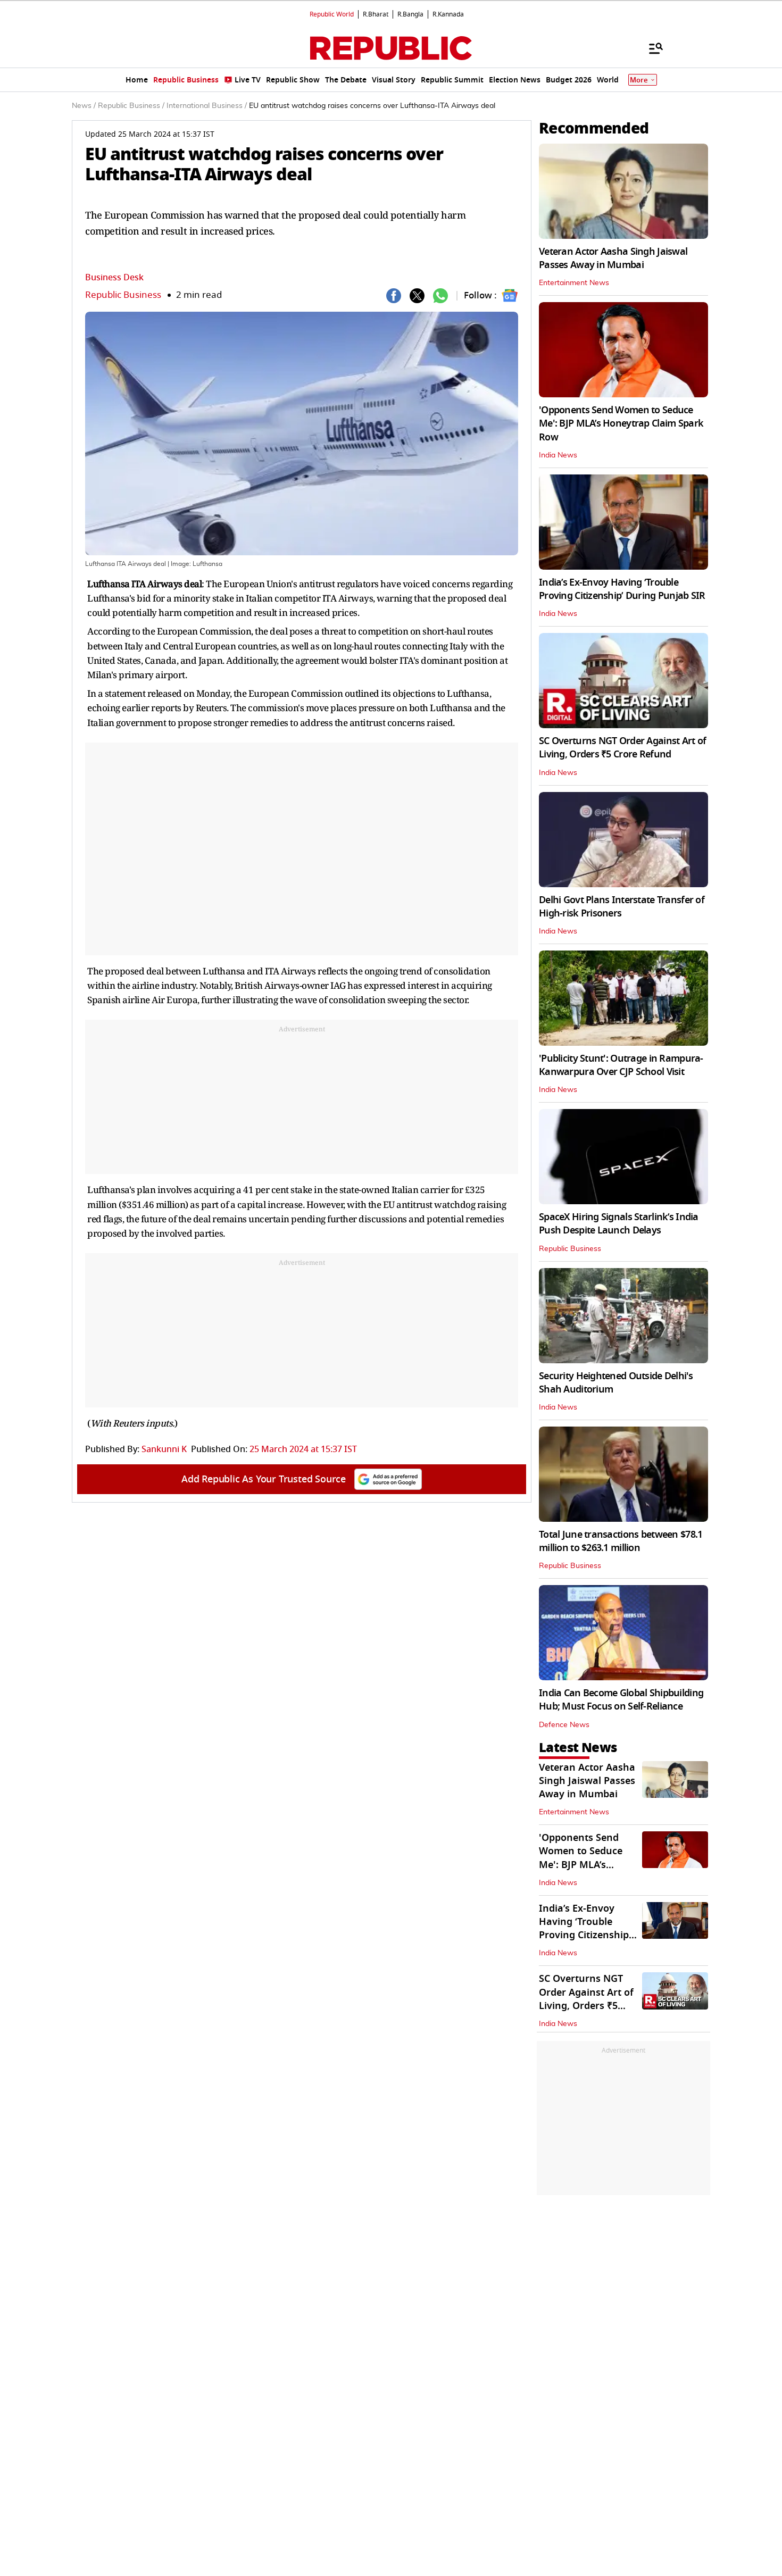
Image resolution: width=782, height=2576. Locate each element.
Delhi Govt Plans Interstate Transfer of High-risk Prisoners (622, 907)
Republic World (332, 14)
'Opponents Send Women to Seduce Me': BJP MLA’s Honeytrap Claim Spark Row (621, 423)
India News (558, 455)
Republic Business (123, 295)
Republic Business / (131, 106)
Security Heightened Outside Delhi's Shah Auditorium (616, 1383)
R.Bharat (376, 14)
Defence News (564, 1725)
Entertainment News (574, 283)
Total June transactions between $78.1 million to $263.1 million (621, 1541)
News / (84, 106)
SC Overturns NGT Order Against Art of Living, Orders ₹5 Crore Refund (622, 748)
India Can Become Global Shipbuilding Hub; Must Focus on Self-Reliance (621, 1700)
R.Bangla (410, 14)
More (639, 80)
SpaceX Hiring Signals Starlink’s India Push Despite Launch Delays (619, 1224)
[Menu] (651, 48)
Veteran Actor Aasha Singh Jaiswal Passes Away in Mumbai (613, 258)
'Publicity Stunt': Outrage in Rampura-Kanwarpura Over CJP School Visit (621, 1065)
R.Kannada (448, 14)
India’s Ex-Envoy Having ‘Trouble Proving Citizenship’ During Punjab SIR (622, 589)
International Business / (207, 106)
